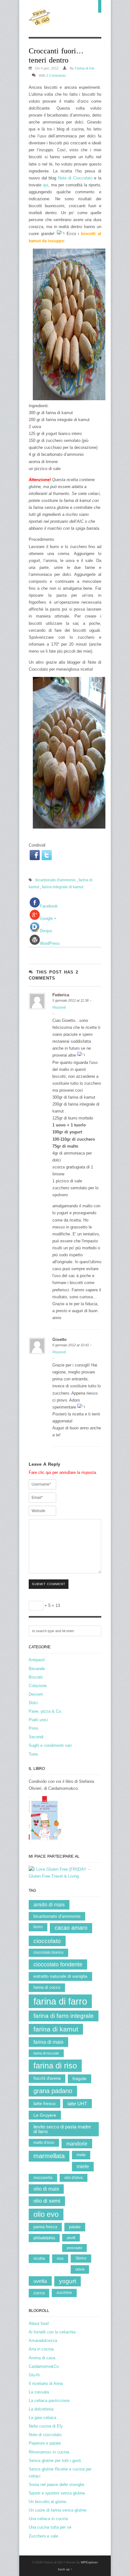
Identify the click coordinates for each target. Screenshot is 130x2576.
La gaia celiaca (42, 2418)
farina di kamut (56, 2029)
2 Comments (56, 75)
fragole (80, 2079)
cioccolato (47, 1941)
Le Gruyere (45, 2115)
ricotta (39, 2258)
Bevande (37, 1669)
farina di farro (60, 2001)
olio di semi (47, 2201)
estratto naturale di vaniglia (60, 1976)
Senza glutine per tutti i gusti (55, 2461)
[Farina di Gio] (40, 22)
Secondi (36, 1737)
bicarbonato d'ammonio (56, 880)
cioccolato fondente (58, 1964)
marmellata (49, 2156)
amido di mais (49, 1905)
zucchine (64, 2293)
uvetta (40, 2281)
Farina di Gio (85, 68)
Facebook (49, 906)
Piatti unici (38, 1720)
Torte (33, 1754)
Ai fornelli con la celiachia (52, 2332)
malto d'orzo (44, 2143)
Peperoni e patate (45, 2443)
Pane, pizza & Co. (45, 1711)
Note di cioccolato (45, 2435)
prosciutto (74, 2248)
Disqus (46, 931)
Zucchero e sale (43, 2536)
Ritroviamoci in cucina (49, 2452)
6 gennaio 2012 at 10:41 (71, 1345)
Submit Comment (49, 1584)
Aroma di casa (42, 2358)
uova (80, 2269)
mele (81, 2155)
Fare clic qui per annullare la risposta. (63, 1472)
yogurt (68, 2281)
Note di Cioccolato (75, 178)
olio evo (46, 2214)
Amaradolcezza (43, 2341)
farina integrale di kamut (63, 887)
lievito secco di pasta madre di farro (62, 2129)
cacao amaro (71, 1928)
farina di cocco (47, 1987)
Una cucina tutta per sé (50, 2527)
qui (46, 185)
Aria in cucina (41, 2349)
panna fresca (45, 2227)
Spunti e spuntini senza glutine (57, 2493)
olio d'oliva (74, 2178)
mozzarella (43, 2178)
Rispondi (59, 1007)
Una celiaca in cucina (48, 2519)
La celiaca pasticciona (49, 2401)
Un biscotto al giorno (47, 2502)
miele (83, 2166)
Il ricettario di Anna (46, 2383)
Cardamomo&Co (44, 2366)
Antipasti (37, 1660)
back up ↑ (65, 2569)
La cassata (39, 2392)
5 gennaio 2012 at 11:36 (71, 1000)
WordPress (50, 943)
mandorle (77, 2144)
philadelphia (44, 2238)
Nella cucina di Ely (46, 2426)
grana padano (53, 2091)
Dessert (36, 1694)
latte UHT (77, 2104)
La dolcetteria (41, 2409)
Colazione (38, 1686)
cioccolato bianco (48, 1952)
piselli (71, 2238)
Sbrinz (81, 2258)
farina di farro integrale (64, 2016)
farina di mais (48, 2042)
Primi (33, 1728)
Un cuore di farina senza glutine (58, 2510)
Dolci (33, 1703)
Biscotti (36, 1677)
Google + (48, 918)
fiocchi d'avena (47, 2078)
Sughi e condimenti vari (50, 1745)
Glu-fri (34, 2375)
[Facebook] (35, 855)
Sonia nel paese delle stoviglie (56, 2485)
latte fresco (44, 2103)
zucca (39, 2293)
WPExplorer (89, 2562)
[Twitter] (47, 855)
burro (38, 1927)
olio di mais (46, 2189)
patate (75, 2227)
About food (39, 2323)
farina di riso (55, 2066)
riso (60, 2258)
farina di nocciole (46, 2053)
